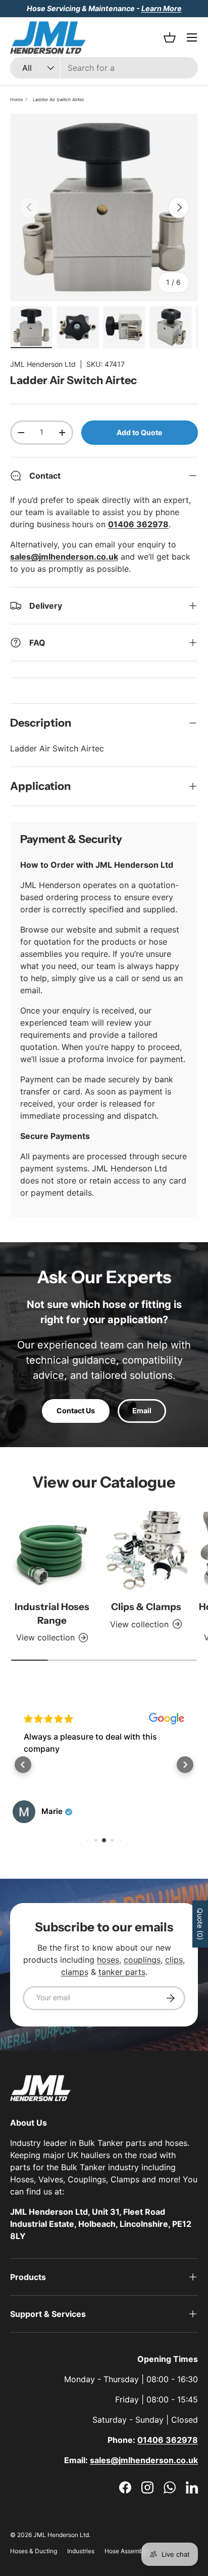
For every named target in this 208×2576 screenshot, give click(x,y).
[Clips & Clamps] (146, 1550)
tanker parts (122, 1972)
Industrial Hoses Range (52, 1613)
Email (142, 1410)
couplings (142, 1960)
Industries (81, 2551)
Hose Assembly (126, 2551)
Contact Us (76, 1410)
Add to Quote (139, 432)
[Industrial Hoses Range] (52, 1550)
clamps (75, 1972)
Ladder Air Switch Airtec (59, 99)
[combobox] (104, 68)
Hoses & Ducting (34, 2551)
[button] (23, 1765)
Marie (52, 1811)
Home (16, 99)
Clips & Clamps (146, 1607)
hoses (108, 1960)
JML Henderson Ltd (43, 364)
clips (174, 1960)
